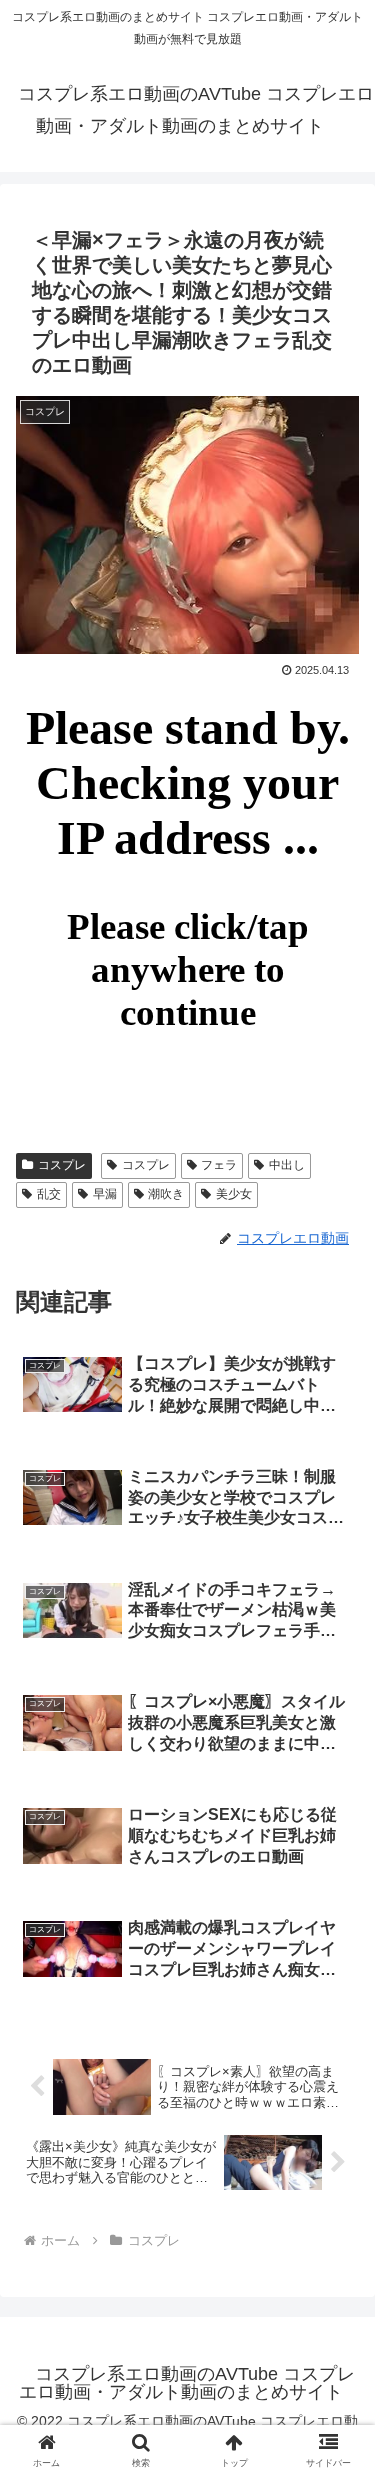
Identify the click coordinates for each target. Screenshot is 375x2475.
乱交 (49, 1194)
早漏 (105, 1194)
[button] (335, 2376)
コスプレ (62, 1165)
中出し (287, 1165)
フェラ (219, 1165)
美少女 (234, 1194)
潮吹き (166, 1194)
